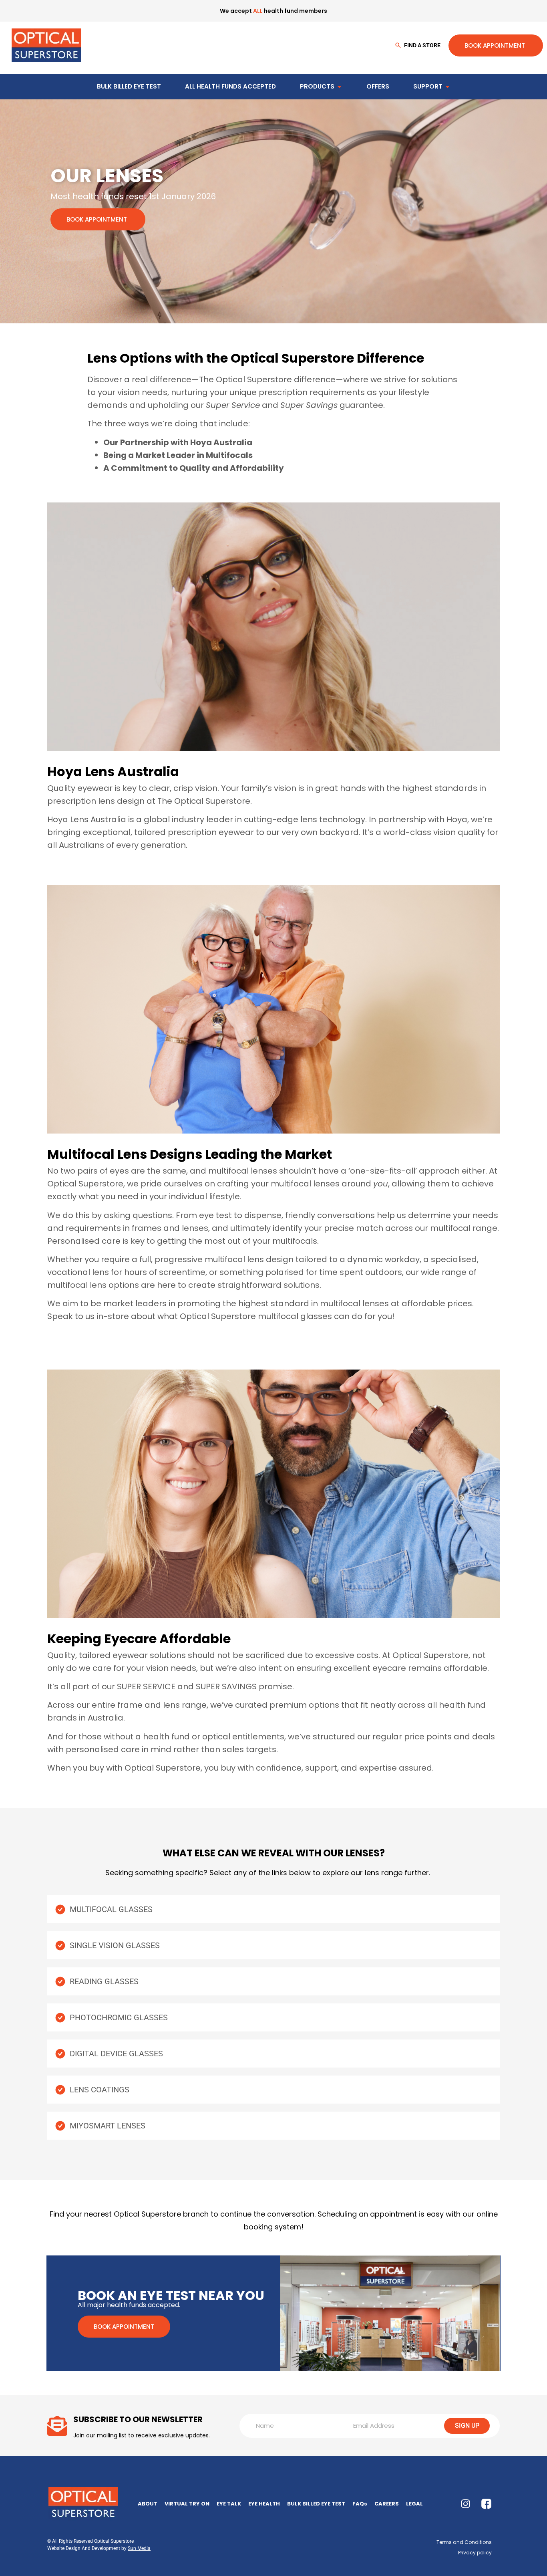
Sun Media (139, 2548)
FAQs (360, 2504)
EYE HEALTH (264, 2504)
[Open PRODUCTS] (339, 87)
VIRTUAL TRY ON (187, 2504)
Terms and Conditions (464, 2542)
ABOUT (148, 2504)
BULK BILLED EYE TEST (316, 2504)
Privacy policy (475, 2553)
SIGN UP (467, 2426)
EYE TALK (229, 2504)
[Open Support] (447, 87)
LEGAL (414, 2504)
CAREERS (387, 2504)
